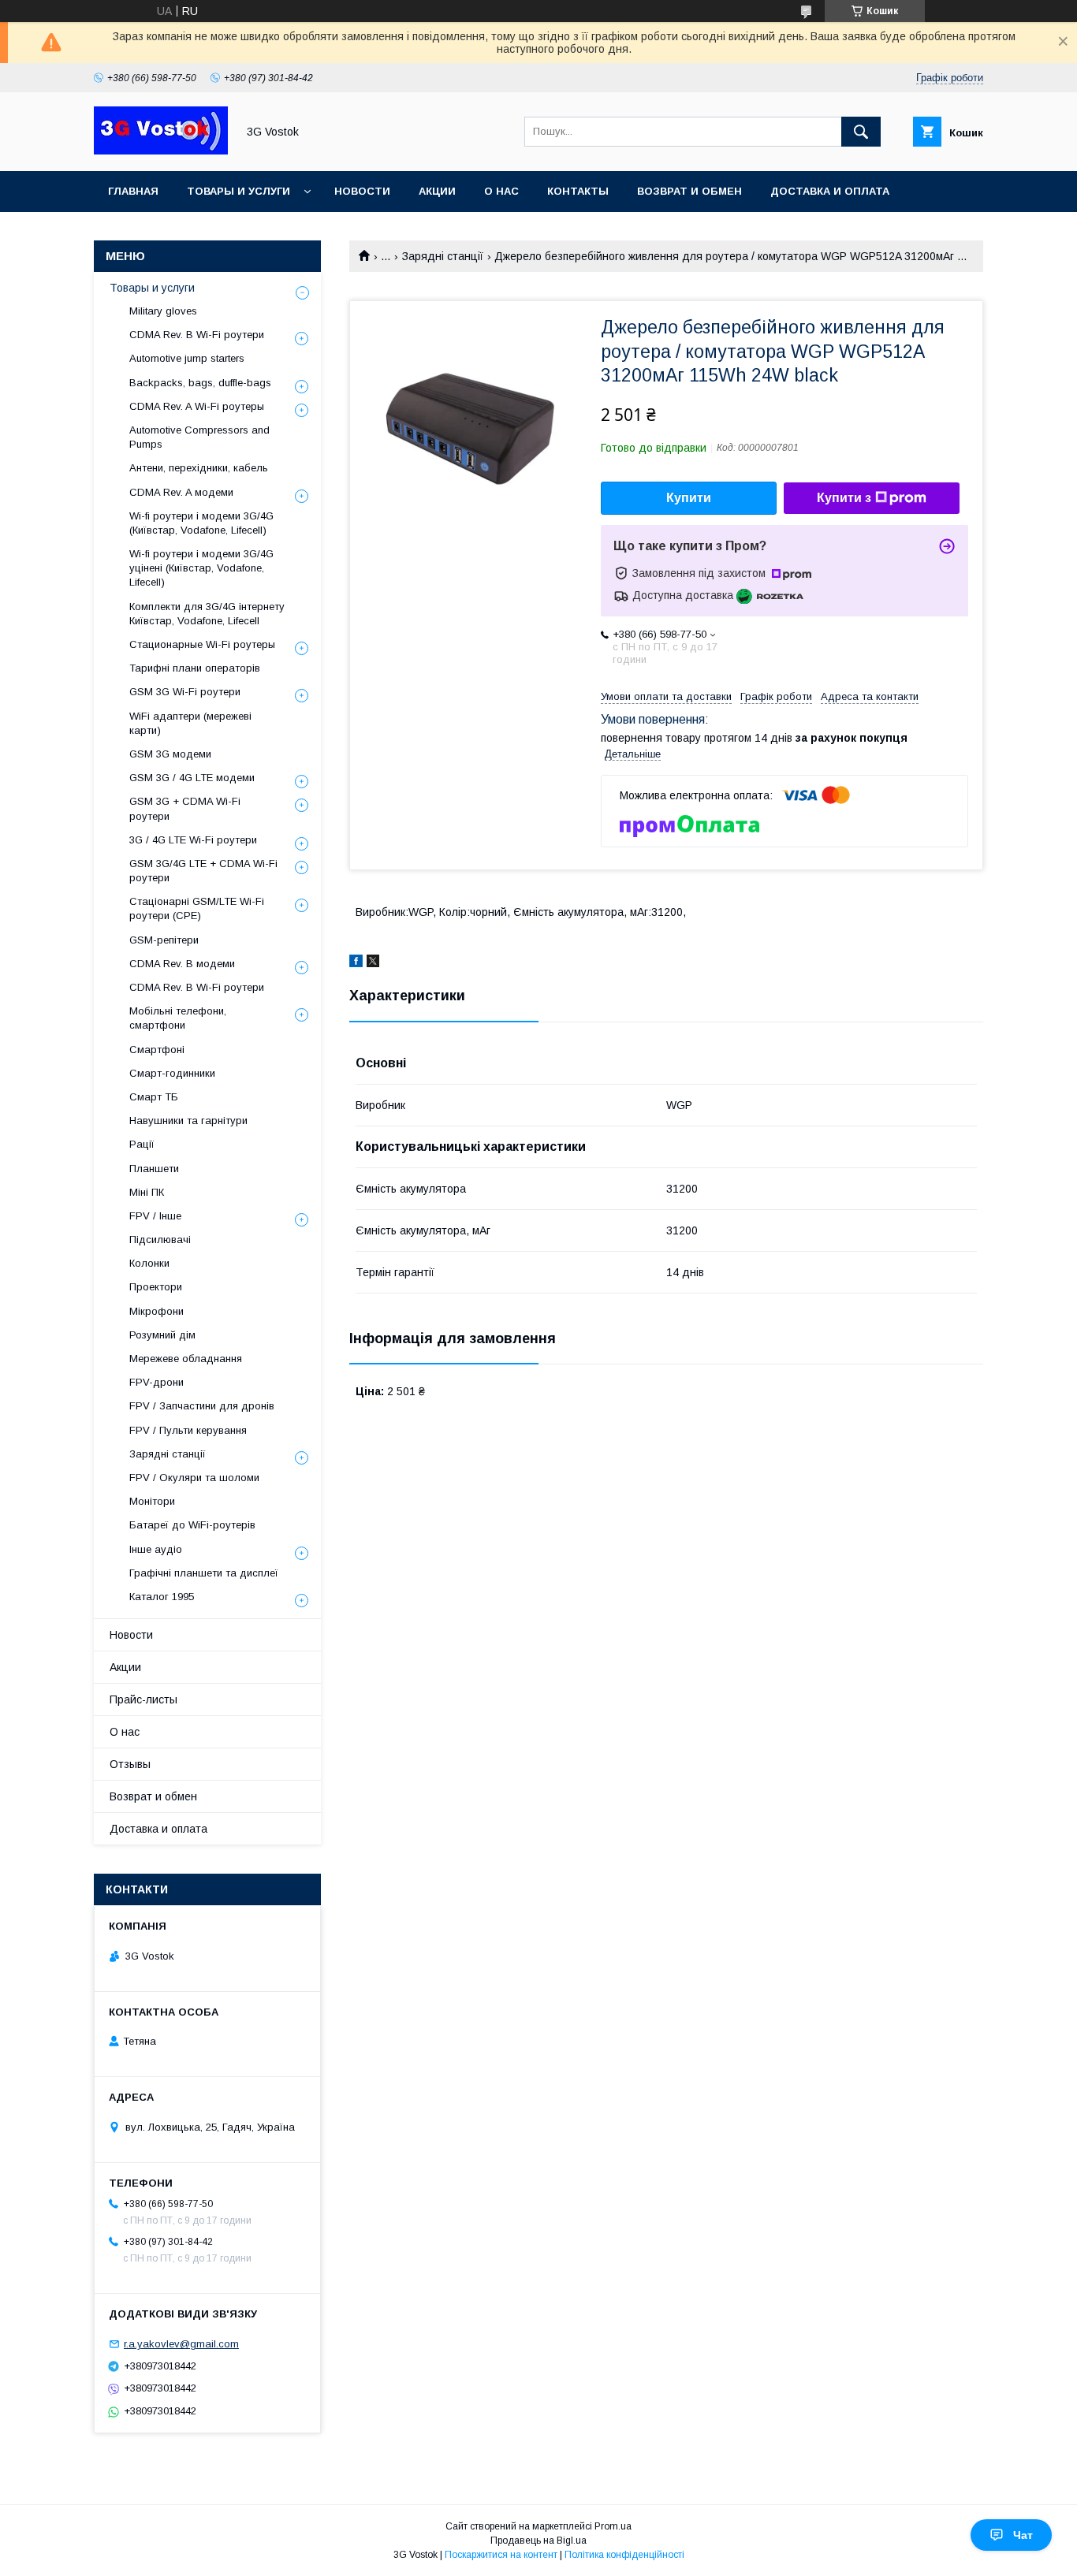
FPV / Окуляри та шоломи (194, 1478)
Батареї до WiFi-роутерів (192, 1525)
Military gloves (163, 311)
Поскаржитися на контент (501, 2555)
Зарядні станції (443, 256)
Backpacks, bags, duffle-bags (200, 383)
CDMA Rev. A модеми (181, 492)
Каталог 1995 (162, 1597)
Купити (689, 498)
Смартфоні (157, 1050)
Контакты (578, 191)
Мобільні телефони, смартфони (178, 1018)
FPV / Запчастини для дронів (202, 1406)
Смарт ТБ (154, 1097)
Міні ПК (147, 1192)
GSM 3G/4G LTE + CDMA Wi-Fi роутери (203, 871)
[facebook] (356, 963)
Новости (362, 191)
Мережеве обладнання (186, 1359)
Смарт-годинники (172, 1073)
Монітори (152, 1501)
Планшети (154, 1169)
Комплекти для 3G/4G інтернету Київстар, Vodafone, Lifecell (207, 614)
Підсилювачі (160, 1240)
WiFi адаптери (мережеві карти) (190, 723)
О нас (501, 191)
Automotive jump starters (187, 358)
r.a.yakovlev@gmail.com (181, 2344)
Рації (142, 1144)
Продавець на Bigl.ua (538, 2541)
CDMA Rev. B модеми (182, 964)
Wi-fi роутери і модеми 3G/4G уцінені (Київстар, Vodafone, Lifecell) (201, 568)
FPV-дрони (157, 1382)
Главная (133, 191)
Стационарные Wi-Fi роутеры (202, 644)
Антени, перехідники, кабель (199, 468)
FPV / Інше (155, 1216)
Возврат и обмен (689, 191)
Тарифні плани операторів (195, 668)
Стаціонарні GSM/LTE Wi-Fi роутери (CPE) (197, 908)
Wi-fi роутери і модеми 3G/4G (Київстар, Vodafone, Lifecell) (201, 523)
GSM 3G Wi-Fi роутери (185, 692)
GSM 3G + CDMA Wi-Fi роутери (185, 808)
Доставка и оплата (830, 191)
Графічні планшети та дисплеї (204, 1573)
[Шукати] (861, 132)
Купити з (844, 498)
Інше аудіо (156, 1549)
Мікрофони (157, 1311)
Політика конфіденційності (624, 2555)
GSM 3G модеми (170, 754)
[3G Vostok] (161, 151)
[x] (373, 963)
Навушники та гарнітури (188, 1120)
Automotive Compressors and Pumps (199, 437)
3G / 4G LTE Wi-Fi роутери (193, 840)
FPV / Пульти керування (188, 1430)
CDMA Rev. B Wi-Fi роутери (197, 335)
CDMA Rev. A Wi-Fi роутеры (197, 406)
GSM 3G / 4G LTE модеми (192, 778)
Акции (437, 191)
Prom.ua (613, 2526)
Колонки (149, 1263)
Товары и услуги (239, 191)
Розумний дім (162, 1335)
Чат (1023, 2535)
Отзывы (130, 1764)
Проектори (156, 1287)
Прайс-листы (143, 1699)
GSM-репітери (164, 940)
